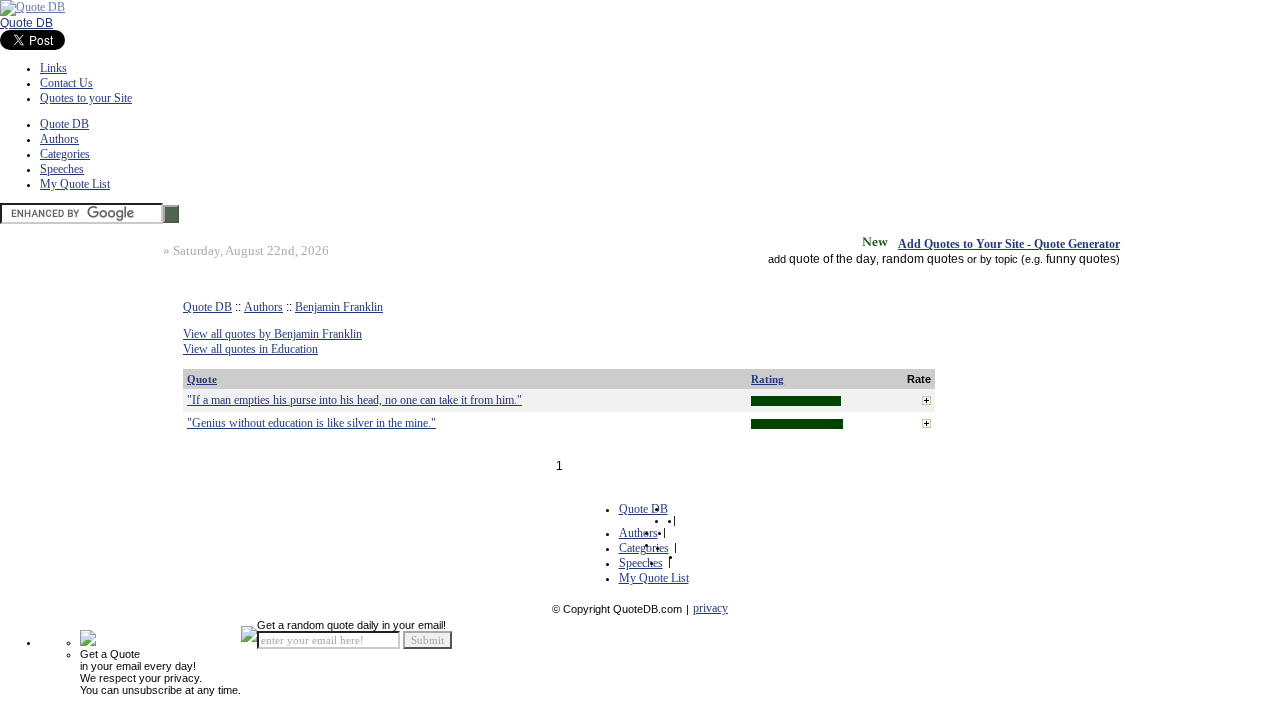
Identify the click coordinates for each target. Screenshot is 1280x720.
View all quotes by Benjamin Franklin (272, 334)
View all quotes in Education (250, 349)
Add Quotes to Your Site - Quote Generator (1009, 244)
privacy (710, 608)
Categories (65, 154)
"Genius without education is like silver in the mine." (311, 423)
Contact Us (66, 83)
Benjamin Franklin (339, 307)
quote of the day (832, 259)
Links (53, 68)
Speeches (62, 169)
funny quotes (1081, 259)
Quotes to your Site (86, 98)
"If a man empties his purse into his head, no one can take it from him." (354, 400)
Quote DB (26, 23)
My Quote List (75, 184)
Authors (59, 139)
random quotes (923, 259)
